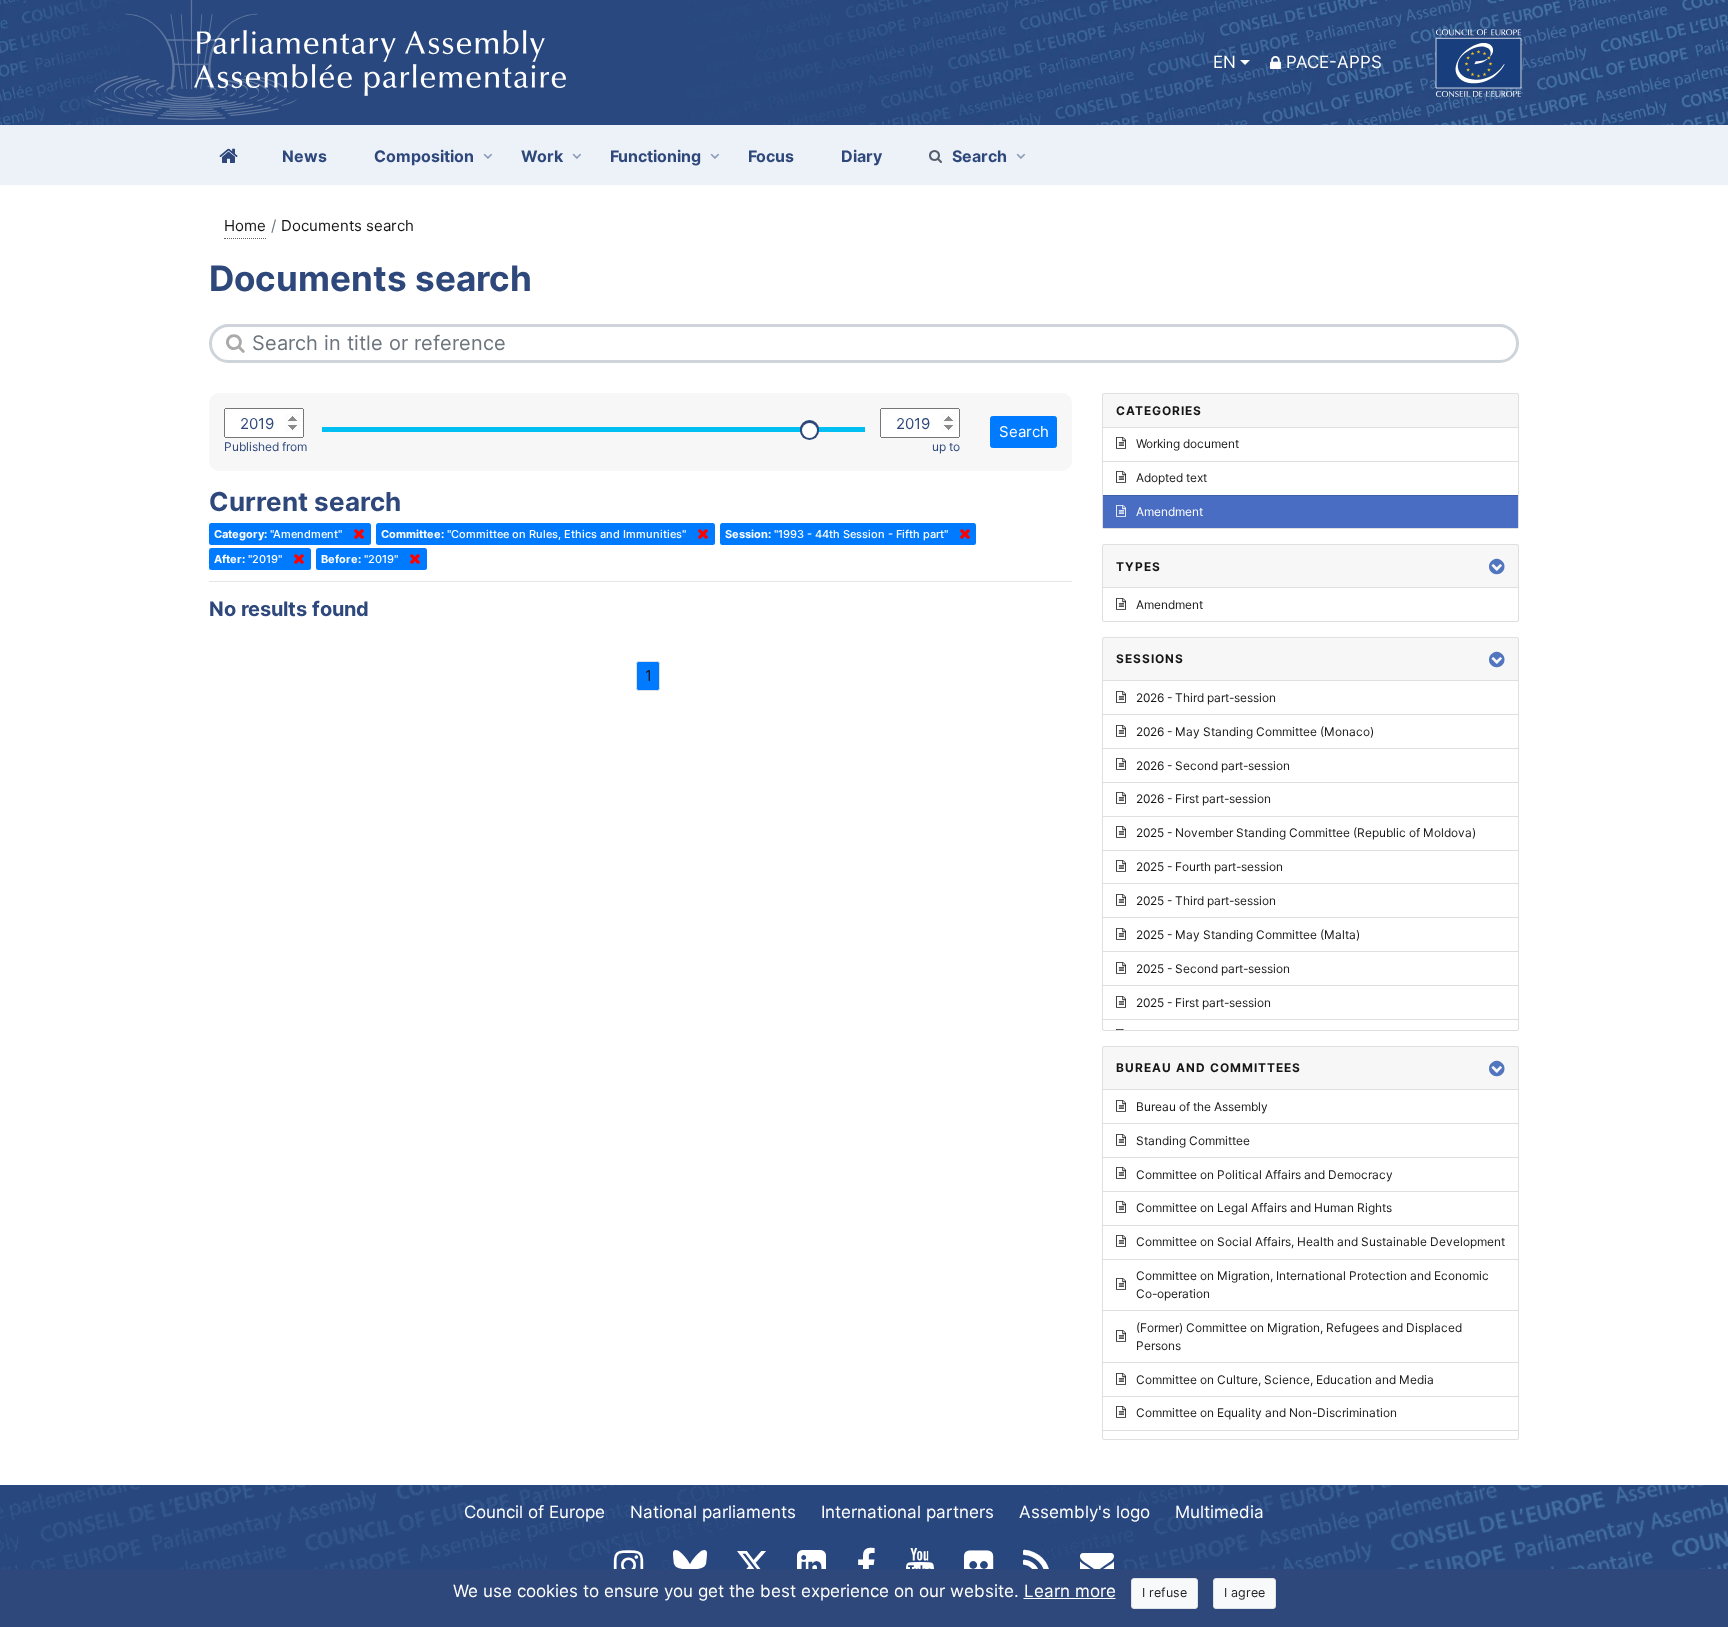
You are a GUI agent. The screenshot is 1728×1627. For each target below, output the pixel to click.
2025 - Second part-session (1213, 968)
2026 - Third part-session (1206, 697)
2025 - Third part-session (1206, 900)
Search (979, 156)
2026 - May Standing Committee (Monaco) (1255, 731)
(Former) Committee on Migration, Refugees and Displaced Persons (1299, 1336)
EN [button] (1224, 62)
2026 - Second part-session (1213, 765)
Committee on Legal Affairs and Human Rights (1264, 1207)
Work (542, 156)
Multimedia (1219, 1512)
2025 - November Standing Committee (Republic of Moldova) (1306, 832)
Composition (424, 156)
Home (245, 225)
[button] (1497, 566)
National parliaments (713, 1512)
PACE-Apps (1334, 62)
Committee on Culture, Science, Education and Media (1285, 1379)
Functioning (655, 156)
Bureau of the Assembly (1202, 1106)
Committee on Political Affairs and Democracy (1264, 1174)
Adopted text (1171, 477)
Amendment (1169, 511)
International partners (907, 1512)
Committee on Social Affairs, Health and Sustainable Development (1320, 1241)
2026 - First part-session (1203, 798)
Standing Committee (1193, 1140)
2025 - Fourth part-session (1209, 866)
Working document (1187, 443)
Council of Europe (534, 1512)
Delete (355, 534)
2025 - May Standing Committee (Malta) (1248, 934)
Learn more (1070, 1591)
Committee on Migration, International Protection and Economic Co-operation (1312, 1284)
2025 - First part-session (1203, 1002)
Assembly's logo (1084, 1512)
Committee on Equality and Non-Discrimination (1266, 1412)
